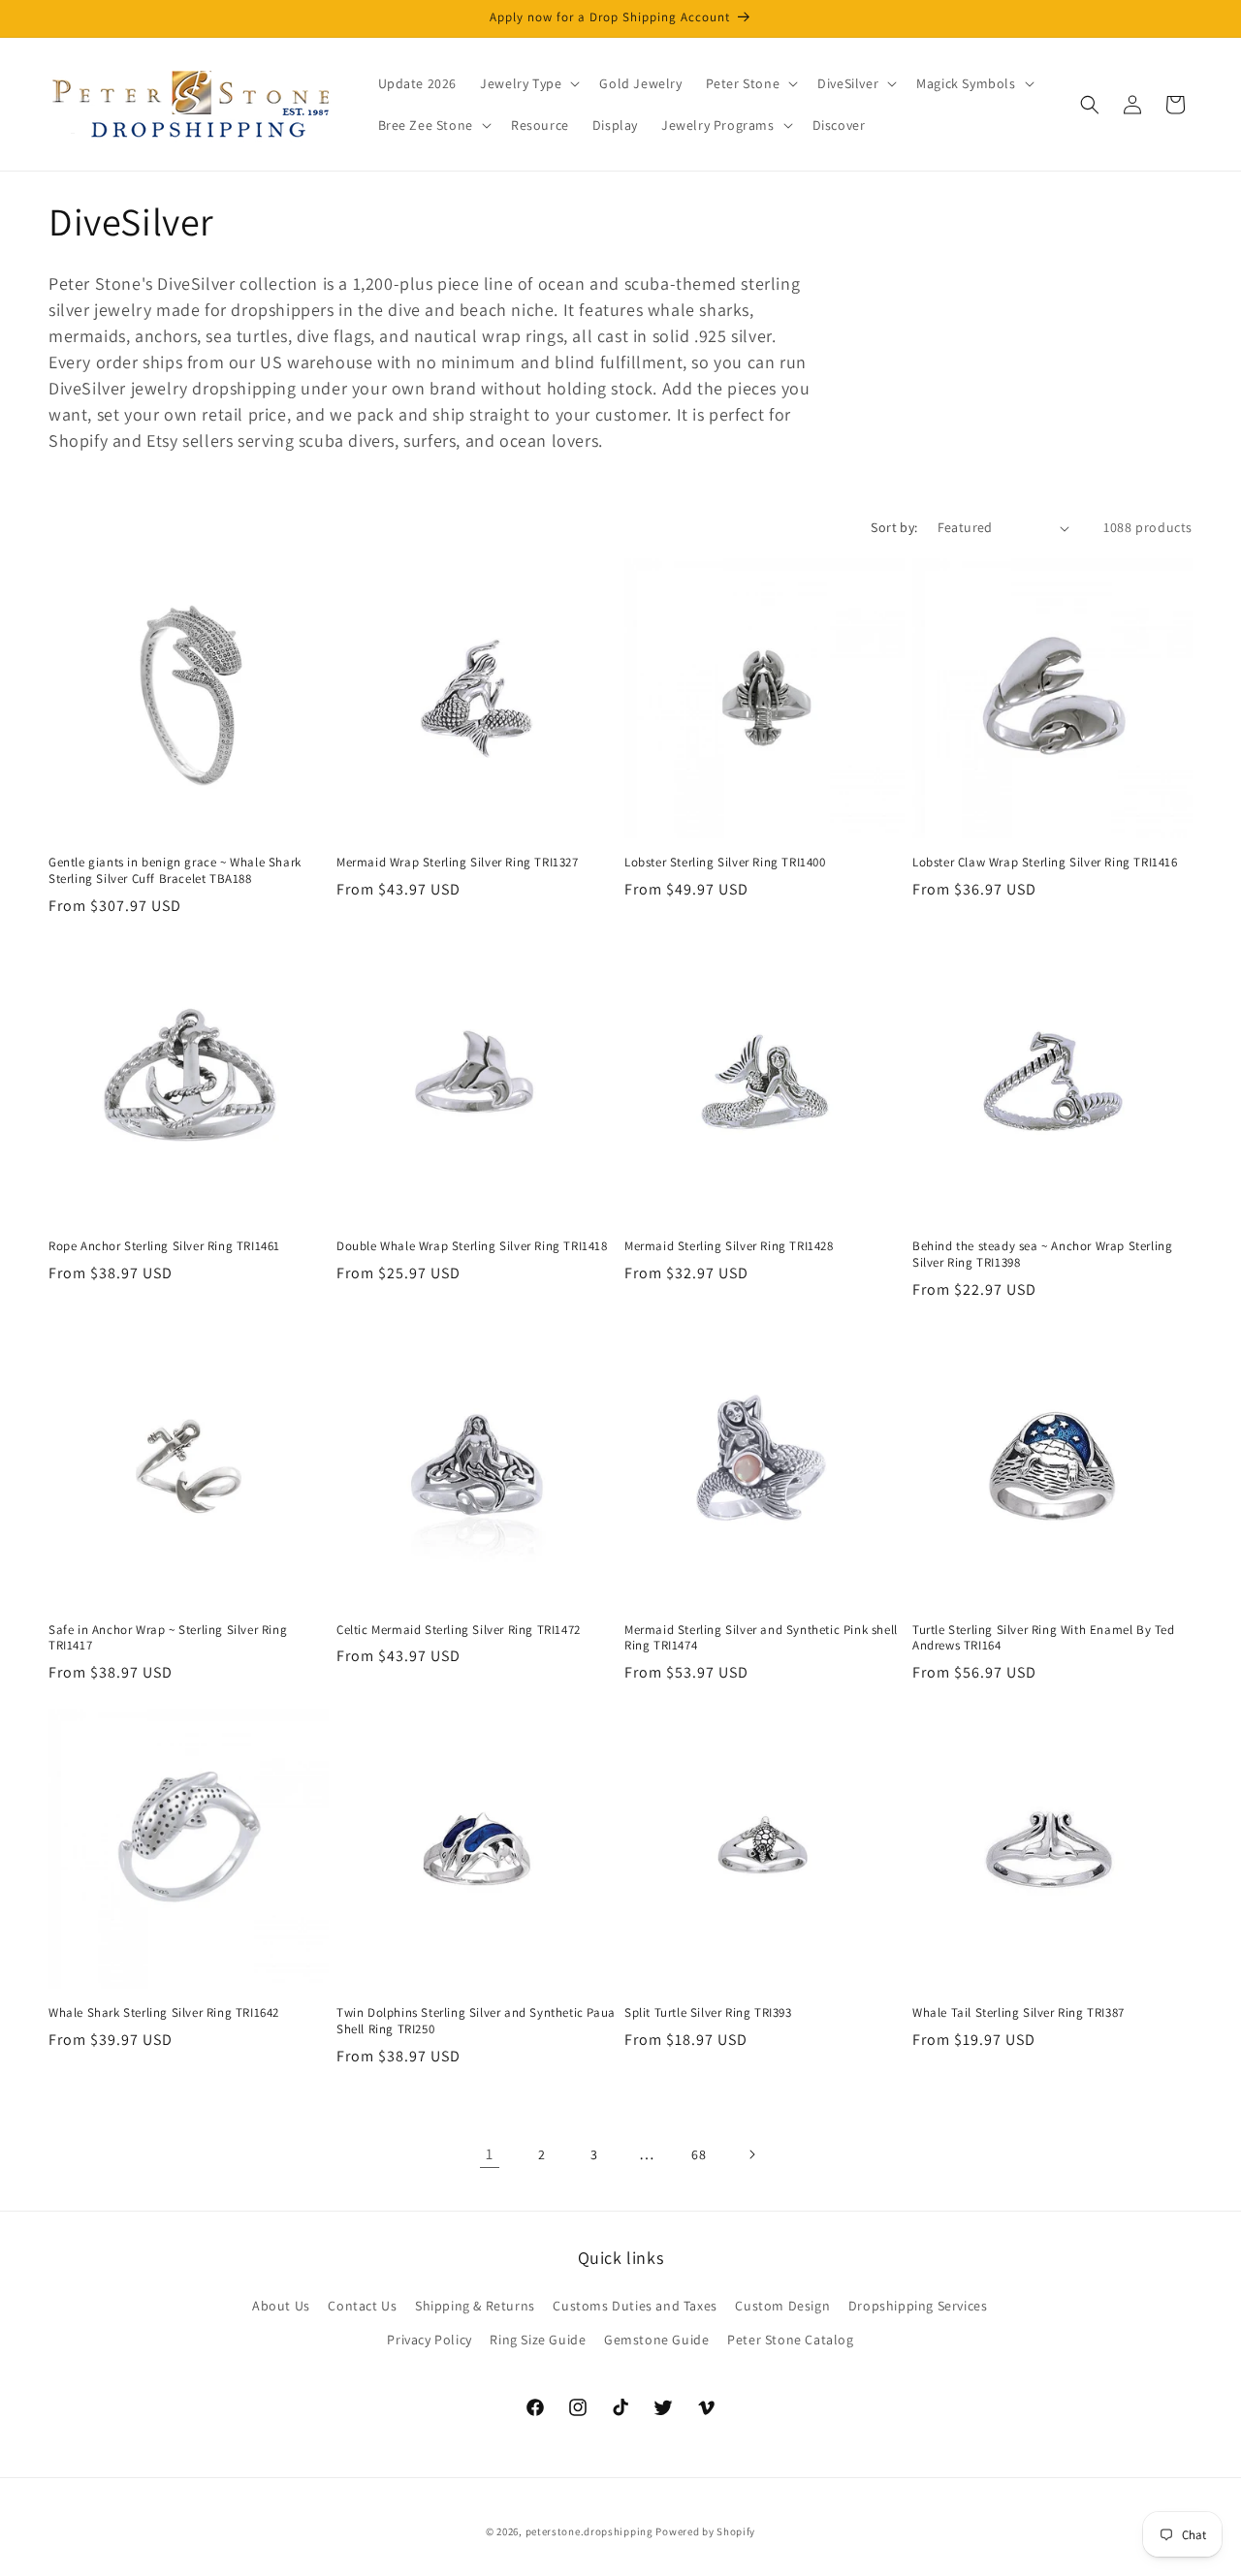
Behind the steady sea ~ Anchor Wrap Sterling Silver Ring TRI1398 (1042, 1255)
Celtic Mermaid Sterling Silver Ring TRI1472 (459, 1630)
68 (699, 2154)
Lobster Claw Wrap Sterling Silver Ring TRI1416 (1045, 863)
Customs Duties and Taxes (635, 2306)
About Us (281, 2306)
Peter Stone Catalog (790, 2340)
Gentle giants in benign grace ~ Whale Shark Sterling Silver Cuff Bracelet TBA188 (175, 871)
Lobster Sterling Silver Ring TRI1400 (725, 863)
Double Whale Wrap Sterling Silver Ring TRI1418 (472, 1246)
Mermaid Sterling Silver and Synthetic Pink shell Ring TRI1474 (761, 1638)
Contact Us (362, 2306)
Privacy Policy (429, 2340)
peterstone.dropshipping (589, 2531)
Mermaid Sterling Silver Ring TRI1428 (729, 1246)
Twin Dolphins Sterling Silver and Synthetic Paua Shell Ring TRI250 (476, 2021)
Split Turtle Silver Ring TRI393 (708, 2013)
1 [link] (490, 2154)
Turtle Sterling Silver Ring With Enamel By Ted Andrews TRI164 (1044, 1638)
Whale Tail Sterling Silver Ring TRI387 (1018, 2013)
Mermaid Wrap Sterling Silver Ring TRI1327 (458, 863)
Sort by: (894, 527)
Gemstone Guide (656, 2340)
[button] (528, 83)
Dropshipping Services (918, 2306)
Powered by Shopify (705, 2531)
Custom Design (782, 2306)
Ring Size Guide (538, 2340)
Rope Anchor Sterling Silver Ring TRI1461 (164, 1246)
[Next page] (751, 2154)
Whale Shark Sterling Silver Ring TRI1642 (164, 2013)
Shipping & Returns (475, 2306)
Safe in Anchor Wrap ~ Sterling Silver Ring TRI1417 (168, 1638)
